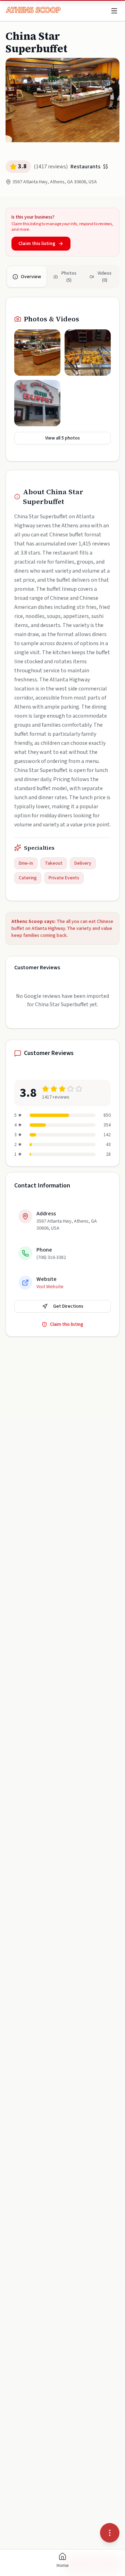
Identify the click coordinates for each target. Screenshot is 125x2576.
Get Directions (68, 1306)
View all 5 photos (62, 438)
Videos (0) (105, 277)
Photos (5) (69, 277)
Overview (31, 277)
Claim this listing (37, 244)
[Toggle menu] (114, 11)
